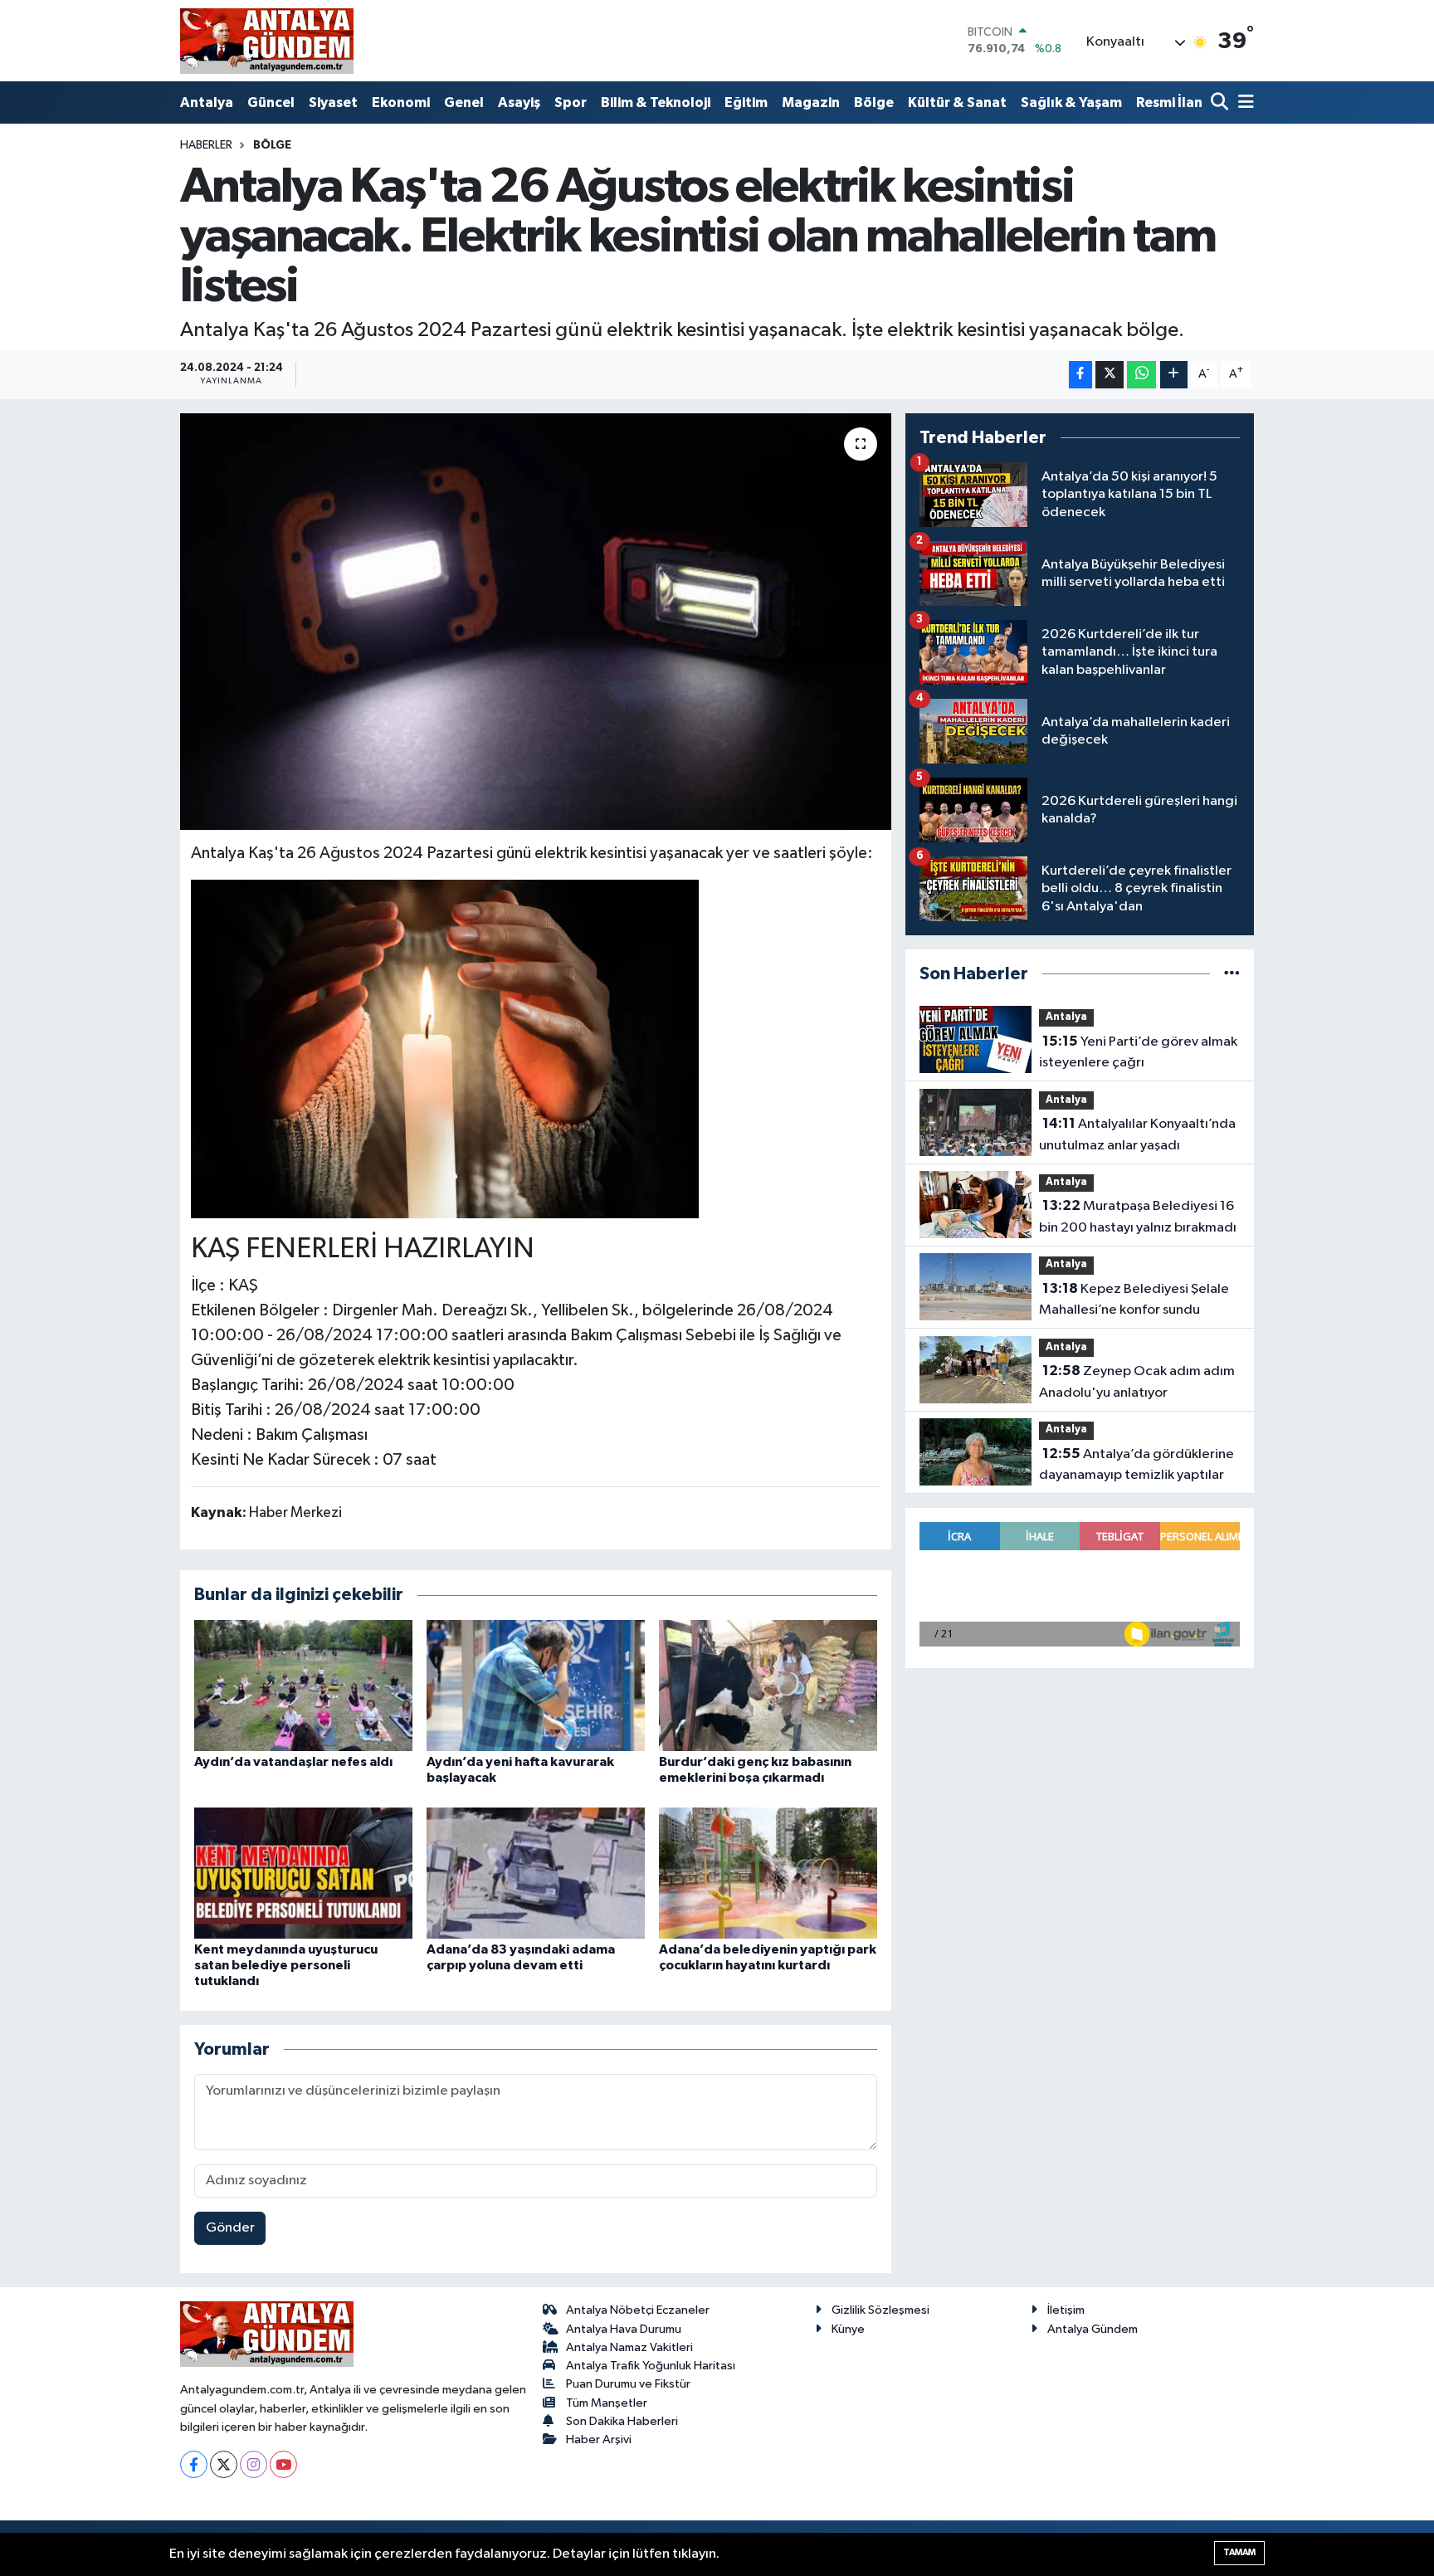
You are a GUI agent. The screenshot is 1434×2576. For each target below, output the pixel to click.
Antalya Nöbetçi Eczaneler (638, 2310)
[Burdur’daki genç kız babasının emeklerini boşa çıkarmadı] (768, 1685)
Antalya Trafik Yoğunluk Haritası (651, 2366)
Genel (464, 102)
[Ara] (1221, 103)
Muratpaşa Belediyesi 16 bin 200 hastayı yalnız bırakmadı (1138, 1217)
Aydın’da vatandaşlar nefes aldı (293, 1762)
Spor (571, 102)
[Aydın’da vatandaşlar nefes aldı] (303, 1685)
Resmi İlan (1169, 102)
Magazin (811, 102)
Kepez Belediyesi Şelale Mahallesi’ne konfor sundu (1134, 1300)
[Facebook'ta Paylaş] (1080, 375)
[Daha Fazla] (1174, 375)
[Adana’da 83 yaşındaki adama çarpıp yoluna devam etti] (536, 1873)
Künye (848, 2329)
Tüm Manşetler (607, 2403)
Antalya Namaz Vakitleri (629, 2347)
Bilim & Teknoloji (656, 102)
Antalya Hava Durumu (624, 2329)
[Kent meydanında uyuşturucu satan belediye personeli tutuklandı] (303, 1873)
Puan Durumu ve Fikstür (628, 2384)
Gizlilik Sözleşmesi (880, 2310)
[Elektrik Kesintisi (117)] (445, 1048)
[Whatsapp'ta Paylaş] (1141, 375)
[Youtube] (283, 2464)
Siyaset (333, 102)
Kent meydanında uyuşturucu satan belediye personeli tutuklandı (286, 1965)
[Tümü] (1232, 974)
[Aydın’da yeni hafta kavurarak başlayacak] (536, 1685)
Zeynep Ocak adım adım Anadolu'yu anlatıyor (1137, 1382)
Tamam (1239, 2552)
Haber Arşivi (599, 2439)
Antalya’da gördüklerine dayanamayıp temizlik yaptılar (1136, 1465)
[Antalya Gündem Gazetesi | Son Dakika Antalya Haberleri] (267, 41)
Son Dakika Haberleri (622, 2421)
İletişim (1066, 2310)
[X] (224, 2464)
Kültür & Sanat (957, 102)
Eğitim (746, 102)
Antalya (207, 102)
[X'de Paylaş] (1110, 375)
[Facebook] (194, 2464)
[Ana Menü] (1243, 103)
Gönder (230, 2228)
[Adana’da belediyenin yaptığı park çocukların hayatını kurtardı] (768, 1873)
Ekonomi (401, 102)
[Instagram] (254, 2464)
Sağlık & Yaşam (1071, 102)
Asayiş (519, 102)
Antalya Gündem (1093, 2329)
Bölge (874, 102)
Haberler (206, 145)
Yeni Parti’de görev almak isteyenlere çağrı (1138, 1052)
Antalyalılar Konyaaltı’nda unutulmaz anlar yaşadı (1137, 1134)
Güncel (271, 102)
